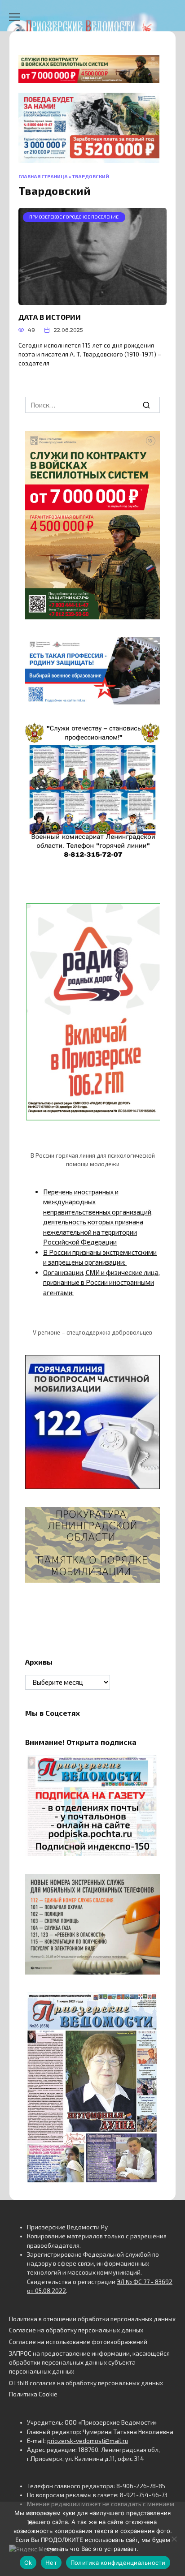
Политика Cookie (33, 2394)
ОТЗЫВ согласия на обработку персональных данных (86, 2383)
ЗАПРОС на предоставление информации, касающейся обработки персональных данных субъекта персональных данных (89, 2363)
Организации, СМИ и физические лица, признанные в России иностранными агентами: (101, 1282)
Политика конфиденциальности (118, 2563)
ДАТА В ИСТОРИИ (50, 317)
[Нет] (174, 2539)
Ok (28, 2563)
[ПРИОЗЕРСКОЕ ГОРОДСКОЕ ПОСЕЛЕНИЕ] (93, 300)
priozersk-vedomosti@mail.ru (88, 2441)
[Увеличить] (148, 649)
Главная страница (43, 176)
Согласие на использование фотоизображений (78, 2342)
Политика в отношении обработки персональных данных (92, 2319)
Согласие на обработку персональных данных (76, 2330)
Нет (51, 2563)
